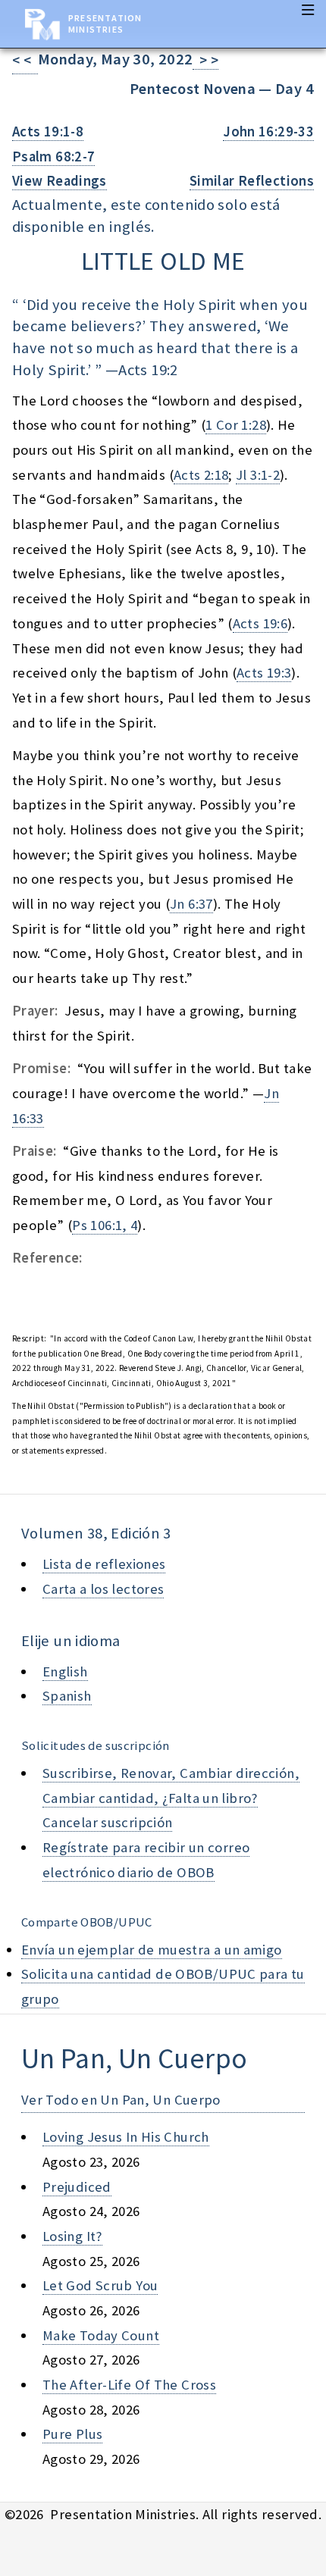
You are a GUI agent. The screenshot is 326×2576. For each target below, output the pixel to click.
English (65, 1671)
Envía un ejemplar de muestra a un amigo (152, 1950)
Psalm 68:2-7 (53, 157)
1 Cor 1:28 (236, 425)
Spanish (67, 1696)
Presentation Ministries (105, 23)
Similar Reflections (252, 181)
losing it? (72, 2236)
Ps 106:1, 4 (105, 1225)
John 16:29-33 (268, 131)
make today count (101, 2335)
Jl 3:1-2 (258, 475)
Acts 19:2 (148, 370)
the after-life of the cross (129, 2385)
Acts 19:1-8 (48, 131)
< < (25, 60)
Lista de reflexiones (104, 1564)
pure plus (72, 2434)
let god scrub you (100, 2285)
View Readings (60, 181)
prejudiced (77, 2187)
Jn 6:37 (191, 904)
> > (205, 60)
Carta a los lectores (103, 1589)
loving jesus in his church (126, 2137)
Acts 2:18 (201, 475)
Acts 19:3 (264, 673)
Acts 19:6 (260, 623)
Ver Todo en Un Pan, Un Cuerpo (121, 2100)
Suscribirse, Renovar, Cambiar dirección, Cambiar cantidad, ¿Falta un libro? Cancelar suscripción (171, 1798)
